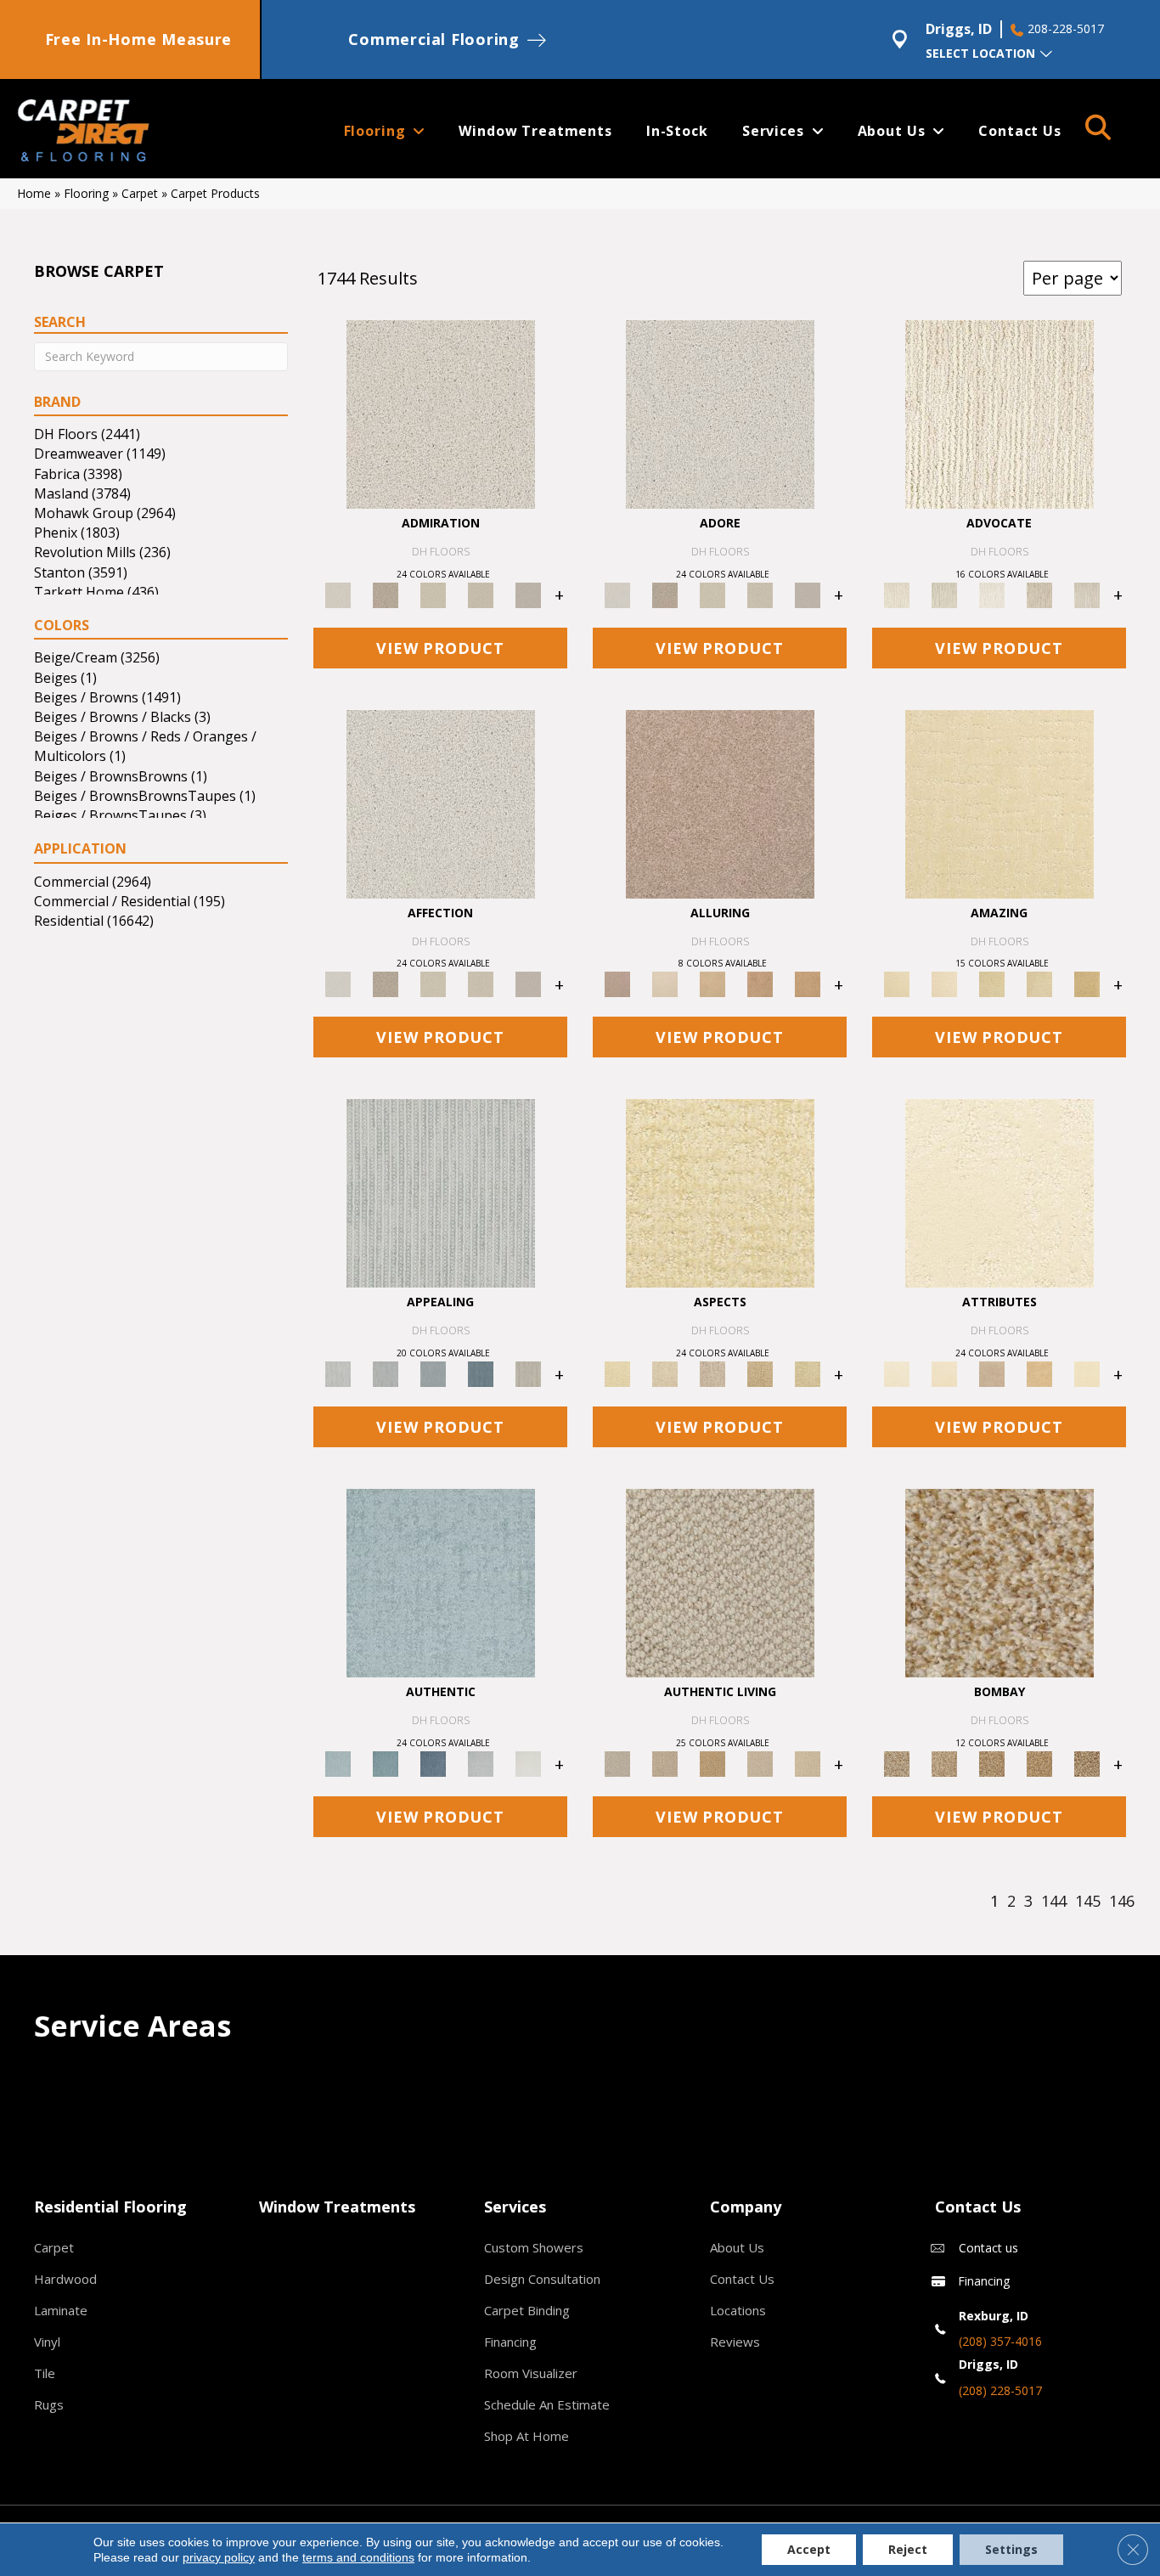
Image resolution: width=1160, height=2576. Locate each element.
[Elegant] (433, 1373)
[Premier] (1039, 594)
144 (1054, 1902)
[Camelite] (712, 984)
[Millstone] (720, 1582)
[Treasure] (1087, 594)
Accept (809, 2549)
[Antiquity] (760, 1373)
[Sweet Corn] (1087, 1373)
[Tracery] (665, 1763)
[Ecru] (386, 594)
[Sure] (441, 1582)
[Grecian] (1000, 1192)
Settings (1011, 2549)
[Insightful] (712, 1373)
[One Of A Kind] (992, 984)
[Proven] (386, 1763)
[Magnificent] (1000, 803)
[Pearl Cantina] (1087, 1763)
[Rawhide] (808, 984)
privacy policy (219, 2557)
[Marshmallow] (441, 413)
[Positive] (481, 1763)
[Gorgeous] (441, 1192)
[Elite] (992, 594)
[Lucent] (665, 1373)
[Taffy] (760, 984)
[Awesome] (944, 984)
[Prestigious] (386, 1373)
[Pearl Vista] (1000, 1582)
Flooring (86, 193)
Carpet (140, 193)
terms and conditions (358, 2557)
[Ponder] (720, 1192)
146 (1122, 1902)
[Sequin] (808, 1373)
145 (1088, 1902)
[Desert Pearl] (665, 984)
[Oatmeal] (944, 1763)
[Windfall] (944, 594)
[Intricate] (944, 1373)
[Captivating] (528, 1373)
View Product (440, 648)
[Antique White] (433, 594)
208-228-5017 (1066, 29)
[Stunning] (1039, 984)
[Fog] (528, 594)
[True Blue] (433, 1763)
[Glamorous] (481, 1373)
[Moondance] (1039, 1763)
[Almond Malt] (992, 1763)
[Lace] (481, 594)
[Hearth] (992, 1373)
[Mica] (760, 1763)
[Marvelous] (1087, 984)
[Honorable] (528, 1763)
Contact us (988, 2248)
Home (34, 193)
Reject (908, 2549)
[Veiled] (1039, 1373)
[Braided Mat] (712, 1763)
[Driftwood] (720, 803)
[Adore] (1000, 413)
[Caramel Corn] (808, 1763)
